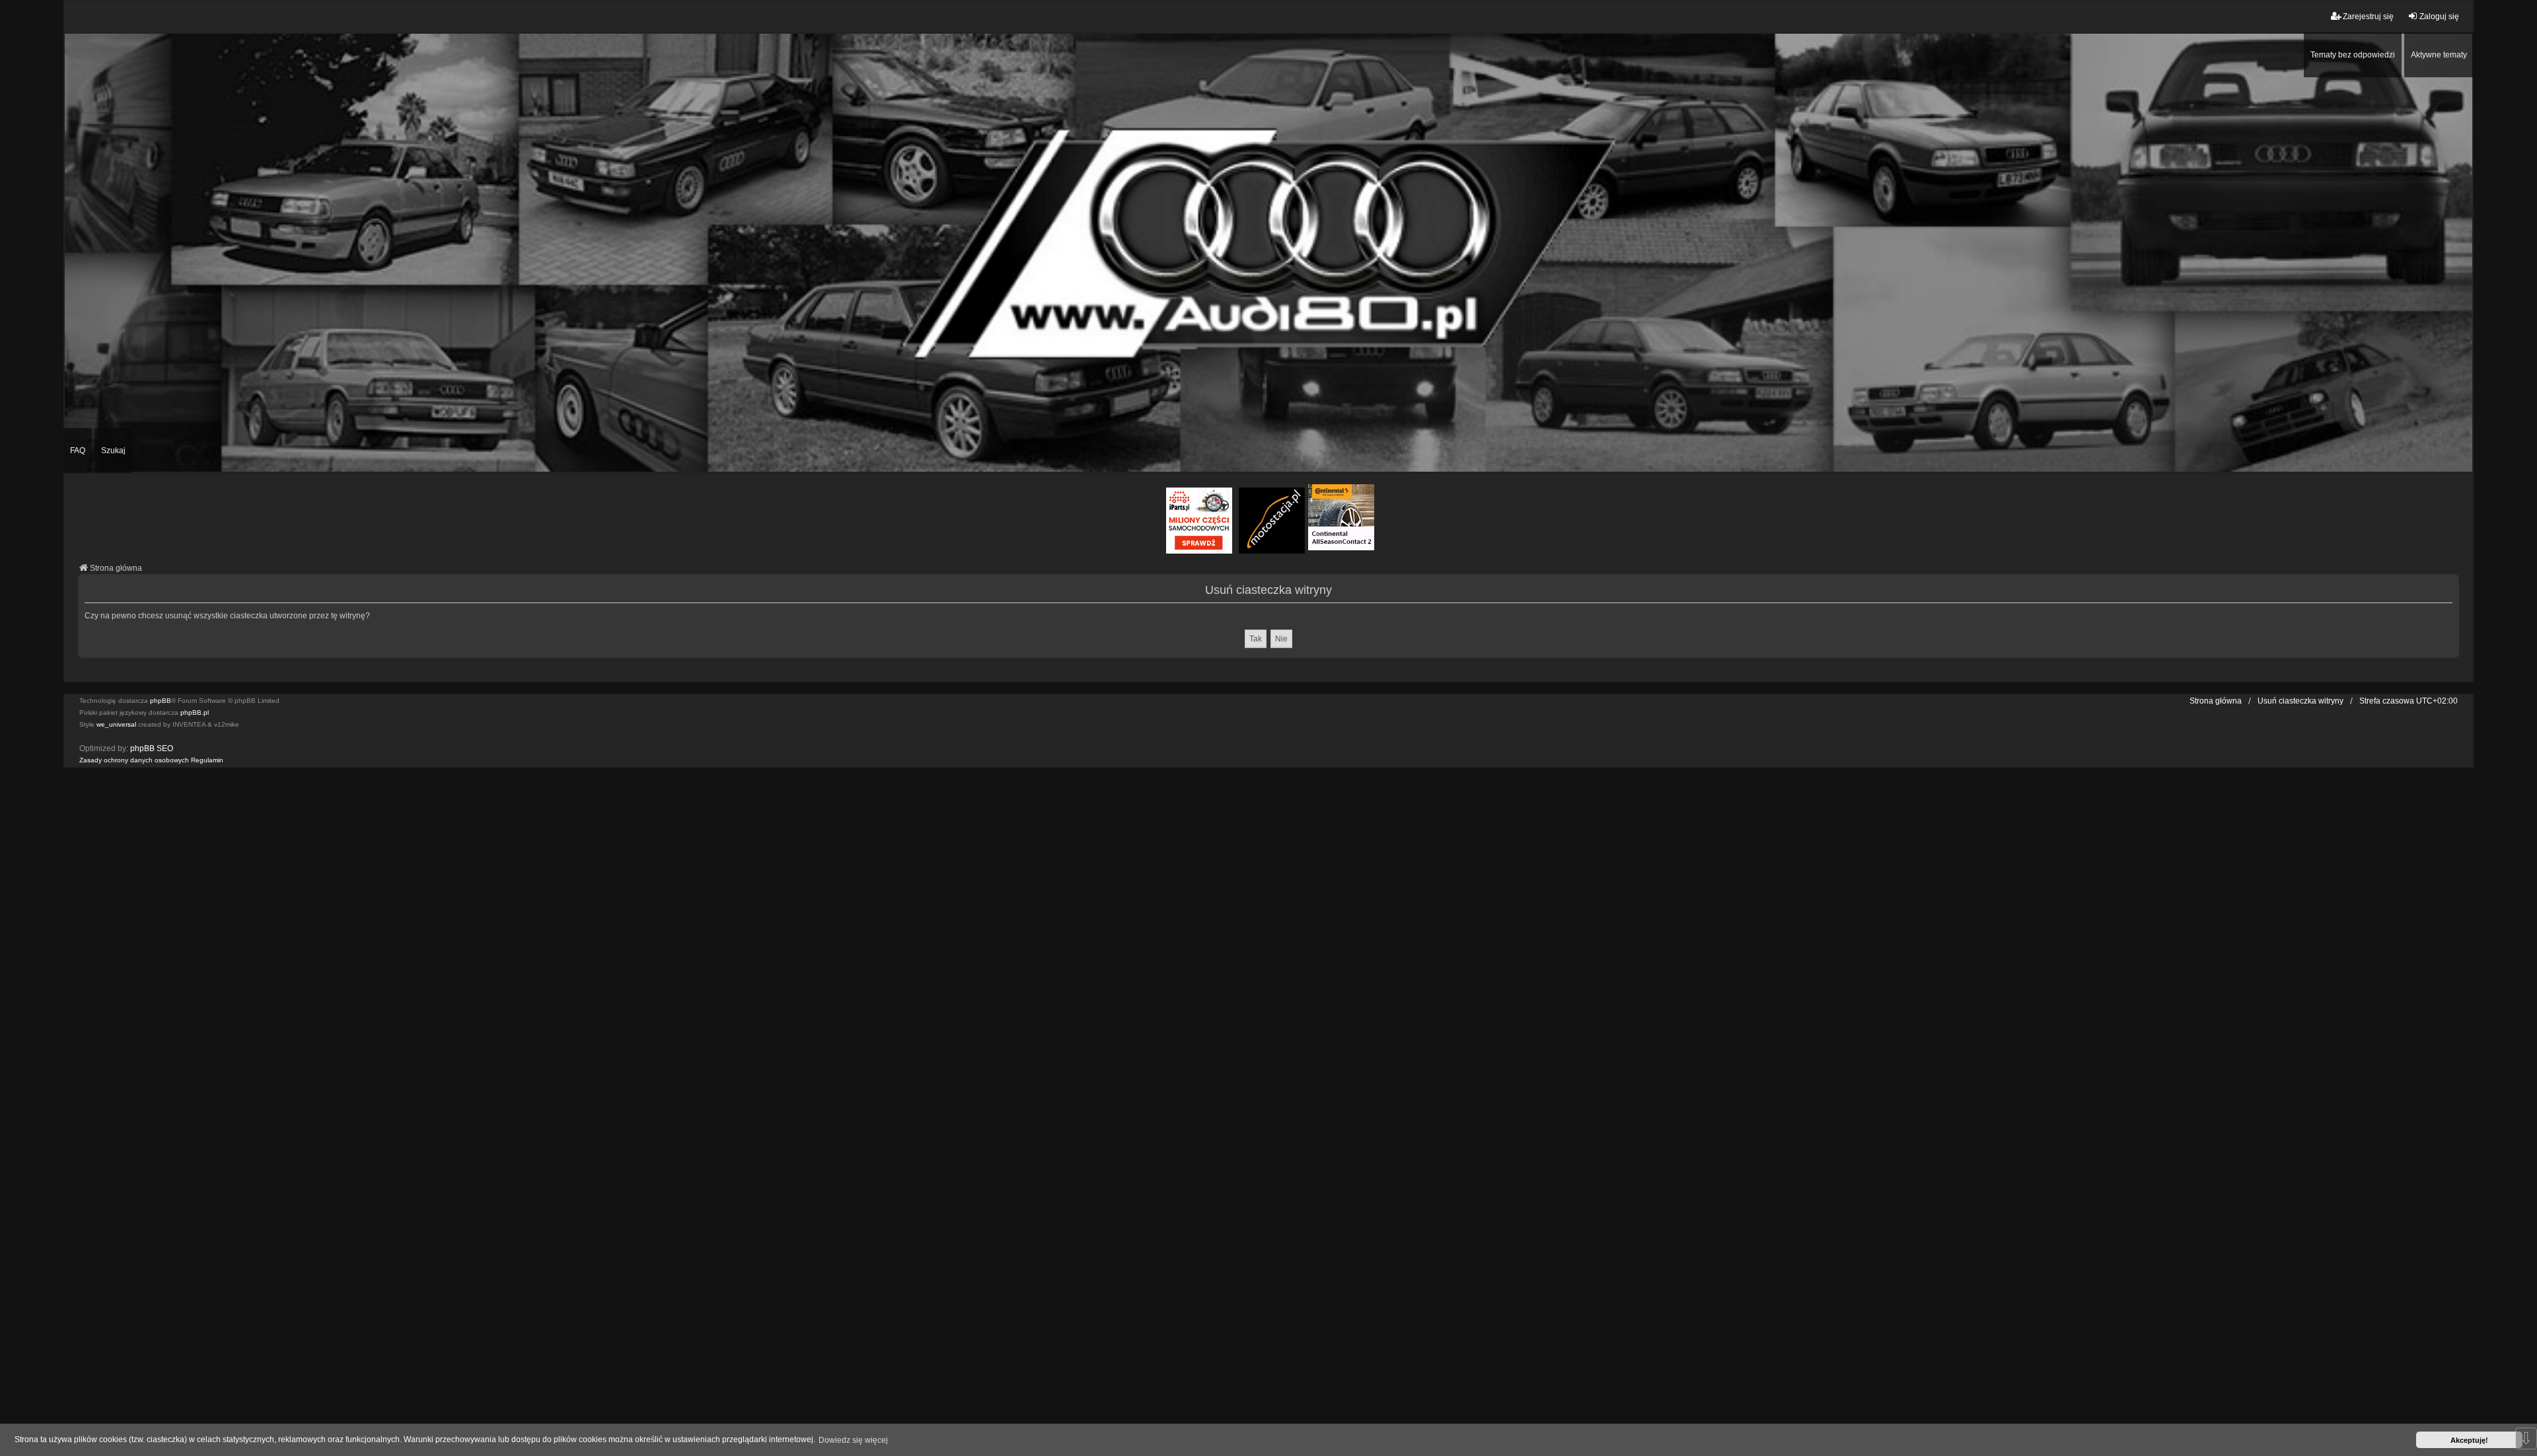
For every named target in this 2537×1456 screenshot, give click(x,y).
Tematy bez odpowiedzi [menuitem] (2353, 55)
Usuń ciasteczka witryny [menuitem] (2300, 701)
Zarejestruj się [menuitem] (2368, 17)
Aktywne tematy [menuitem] (2439, 55)
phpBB (161, 701)
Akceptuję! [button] (2469, 1440)
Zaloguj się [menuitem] (2439, 17)
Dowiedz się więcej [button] (853, 1440)
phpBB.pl (195, 712)
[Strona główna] (1268, 252)
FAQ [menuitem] (78, 451)
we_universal (116, 724)
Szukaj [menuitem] (113, 451)
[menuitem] (134, 760)
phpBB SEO (152, 748)
